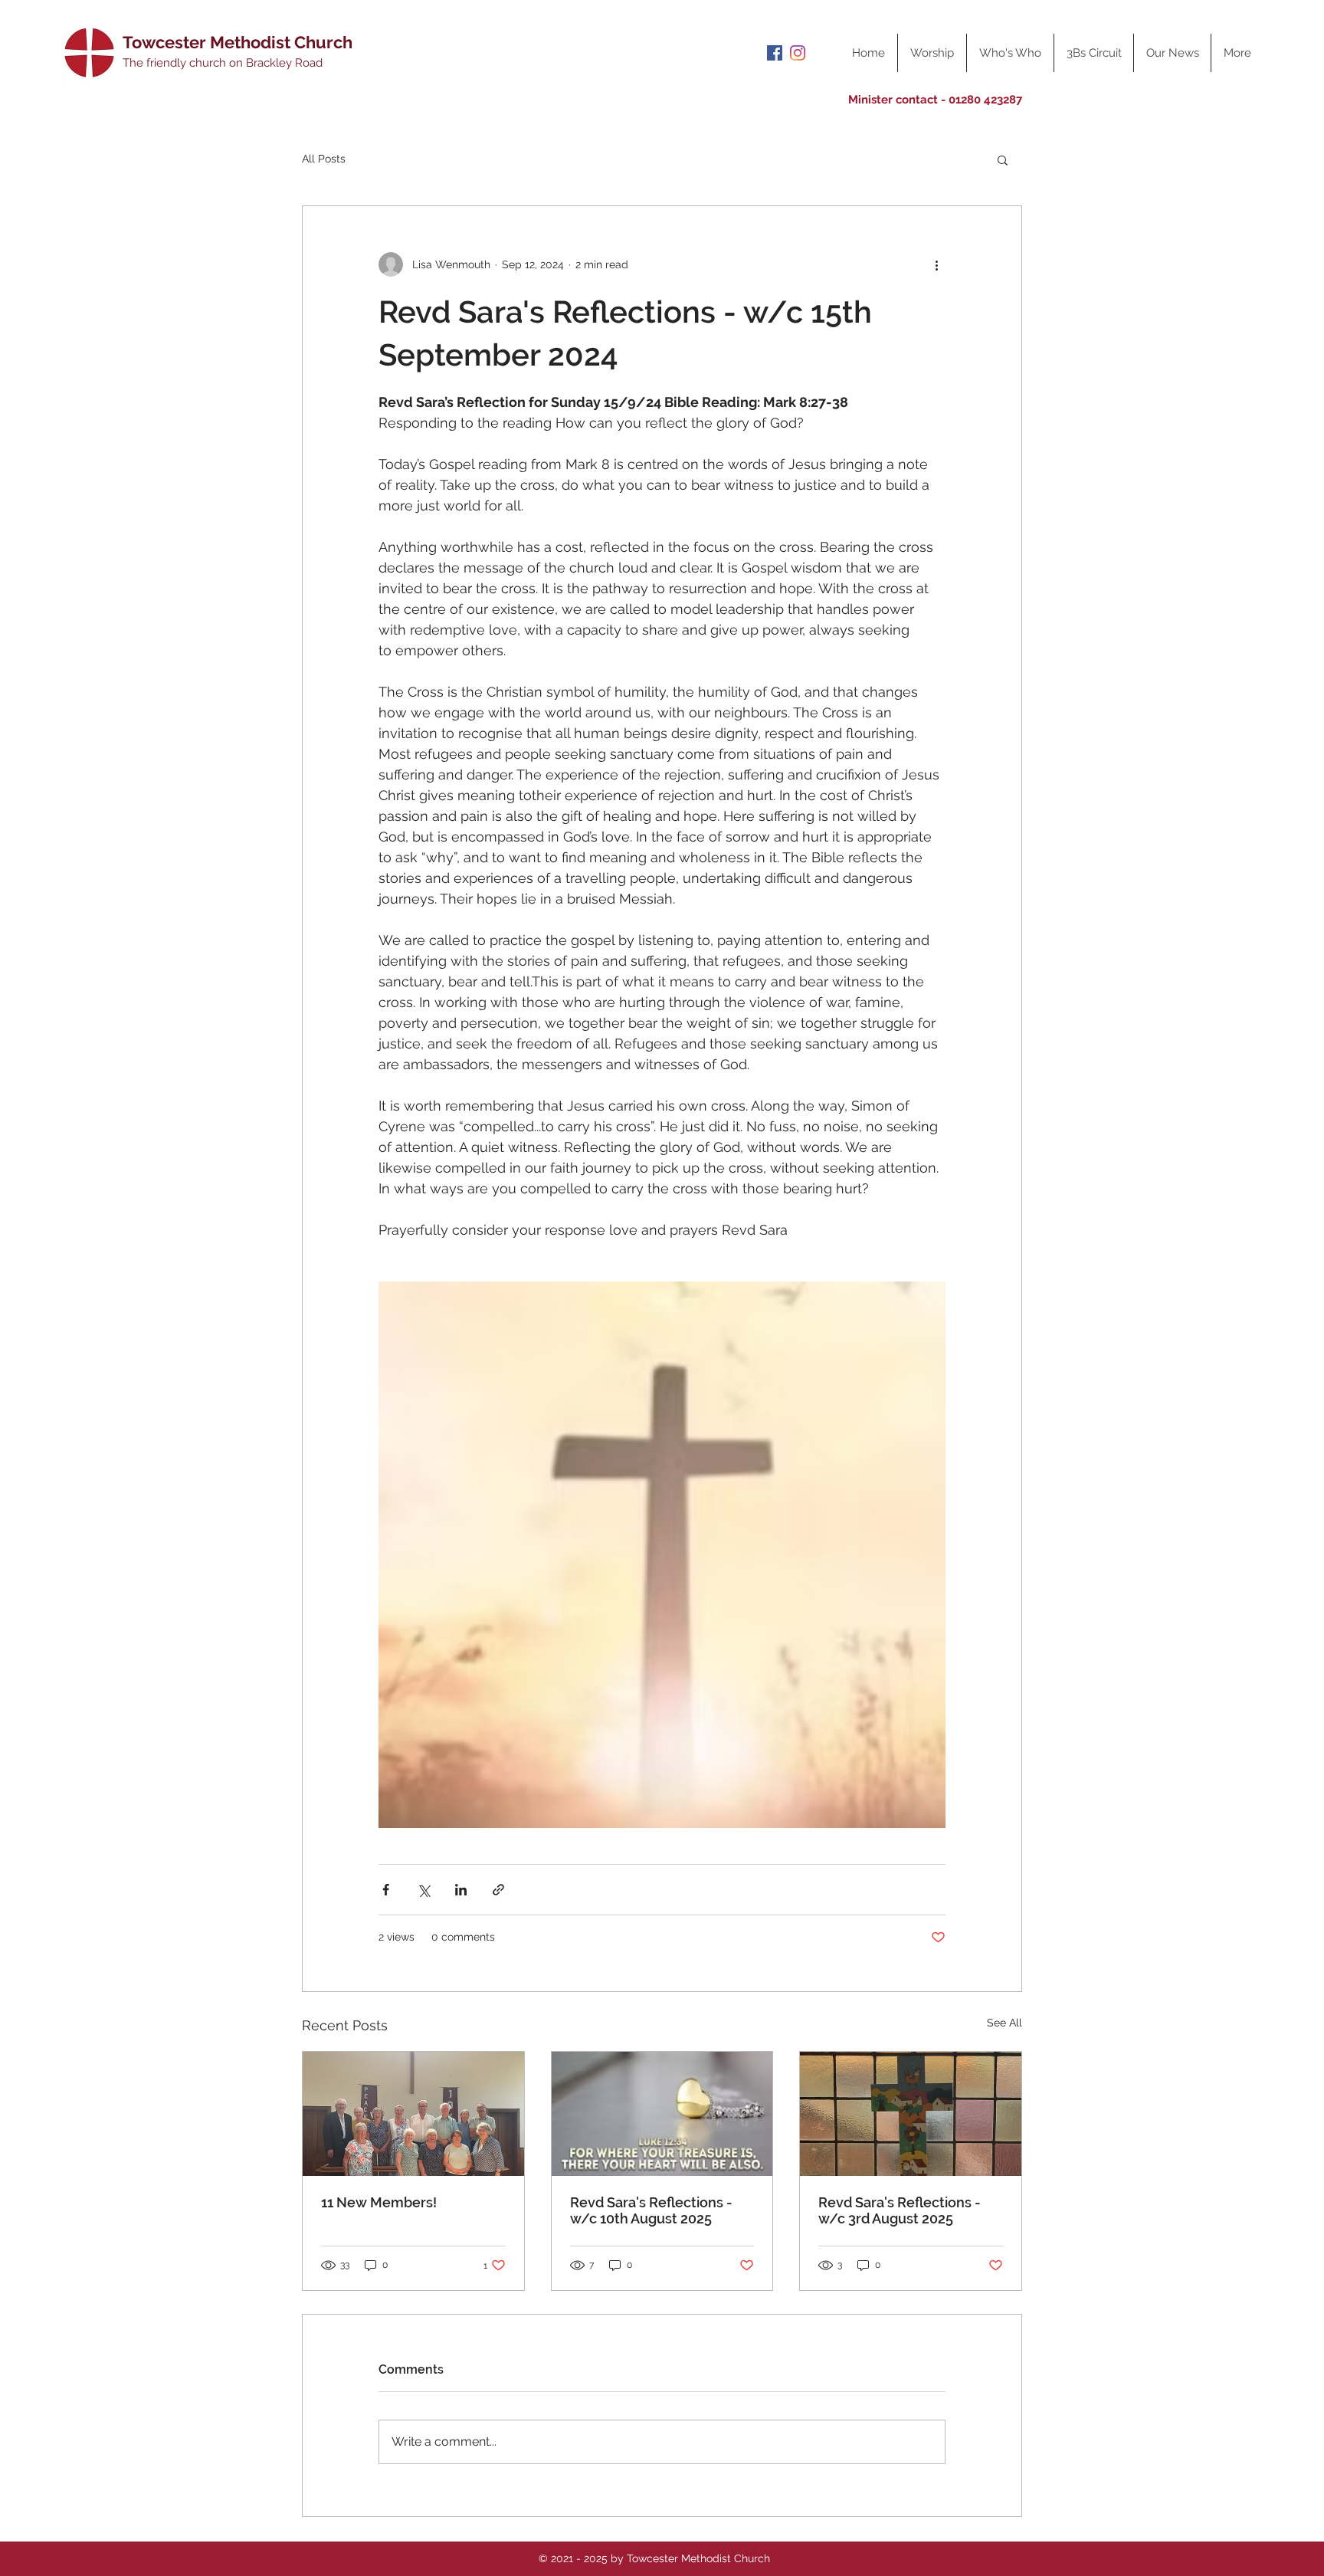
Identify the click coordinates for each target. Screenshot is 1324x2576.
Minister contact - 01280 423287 (935, 100)
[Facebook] (775, 53)
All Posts (324, 159)
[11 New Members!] (413, 2114)
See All (1004, 2023)
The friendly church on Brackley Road (223, 63)
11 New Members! (379, 2202)
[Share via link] (498, 1890)
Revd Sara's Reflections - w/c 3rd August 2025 (900, 2210)
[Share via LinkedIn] (461, 1890)
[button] (1003, 159)
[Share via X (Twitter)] (423, 1890)
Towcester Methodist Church (238, 42)
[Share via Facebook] (386, 1890)
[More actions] (936, 264)
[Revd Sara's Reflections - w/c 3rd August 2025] (911, 2114)
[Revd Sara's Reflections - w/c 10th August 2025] (662, 2114)
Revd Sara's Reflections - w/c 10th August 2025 (651, 2210)
